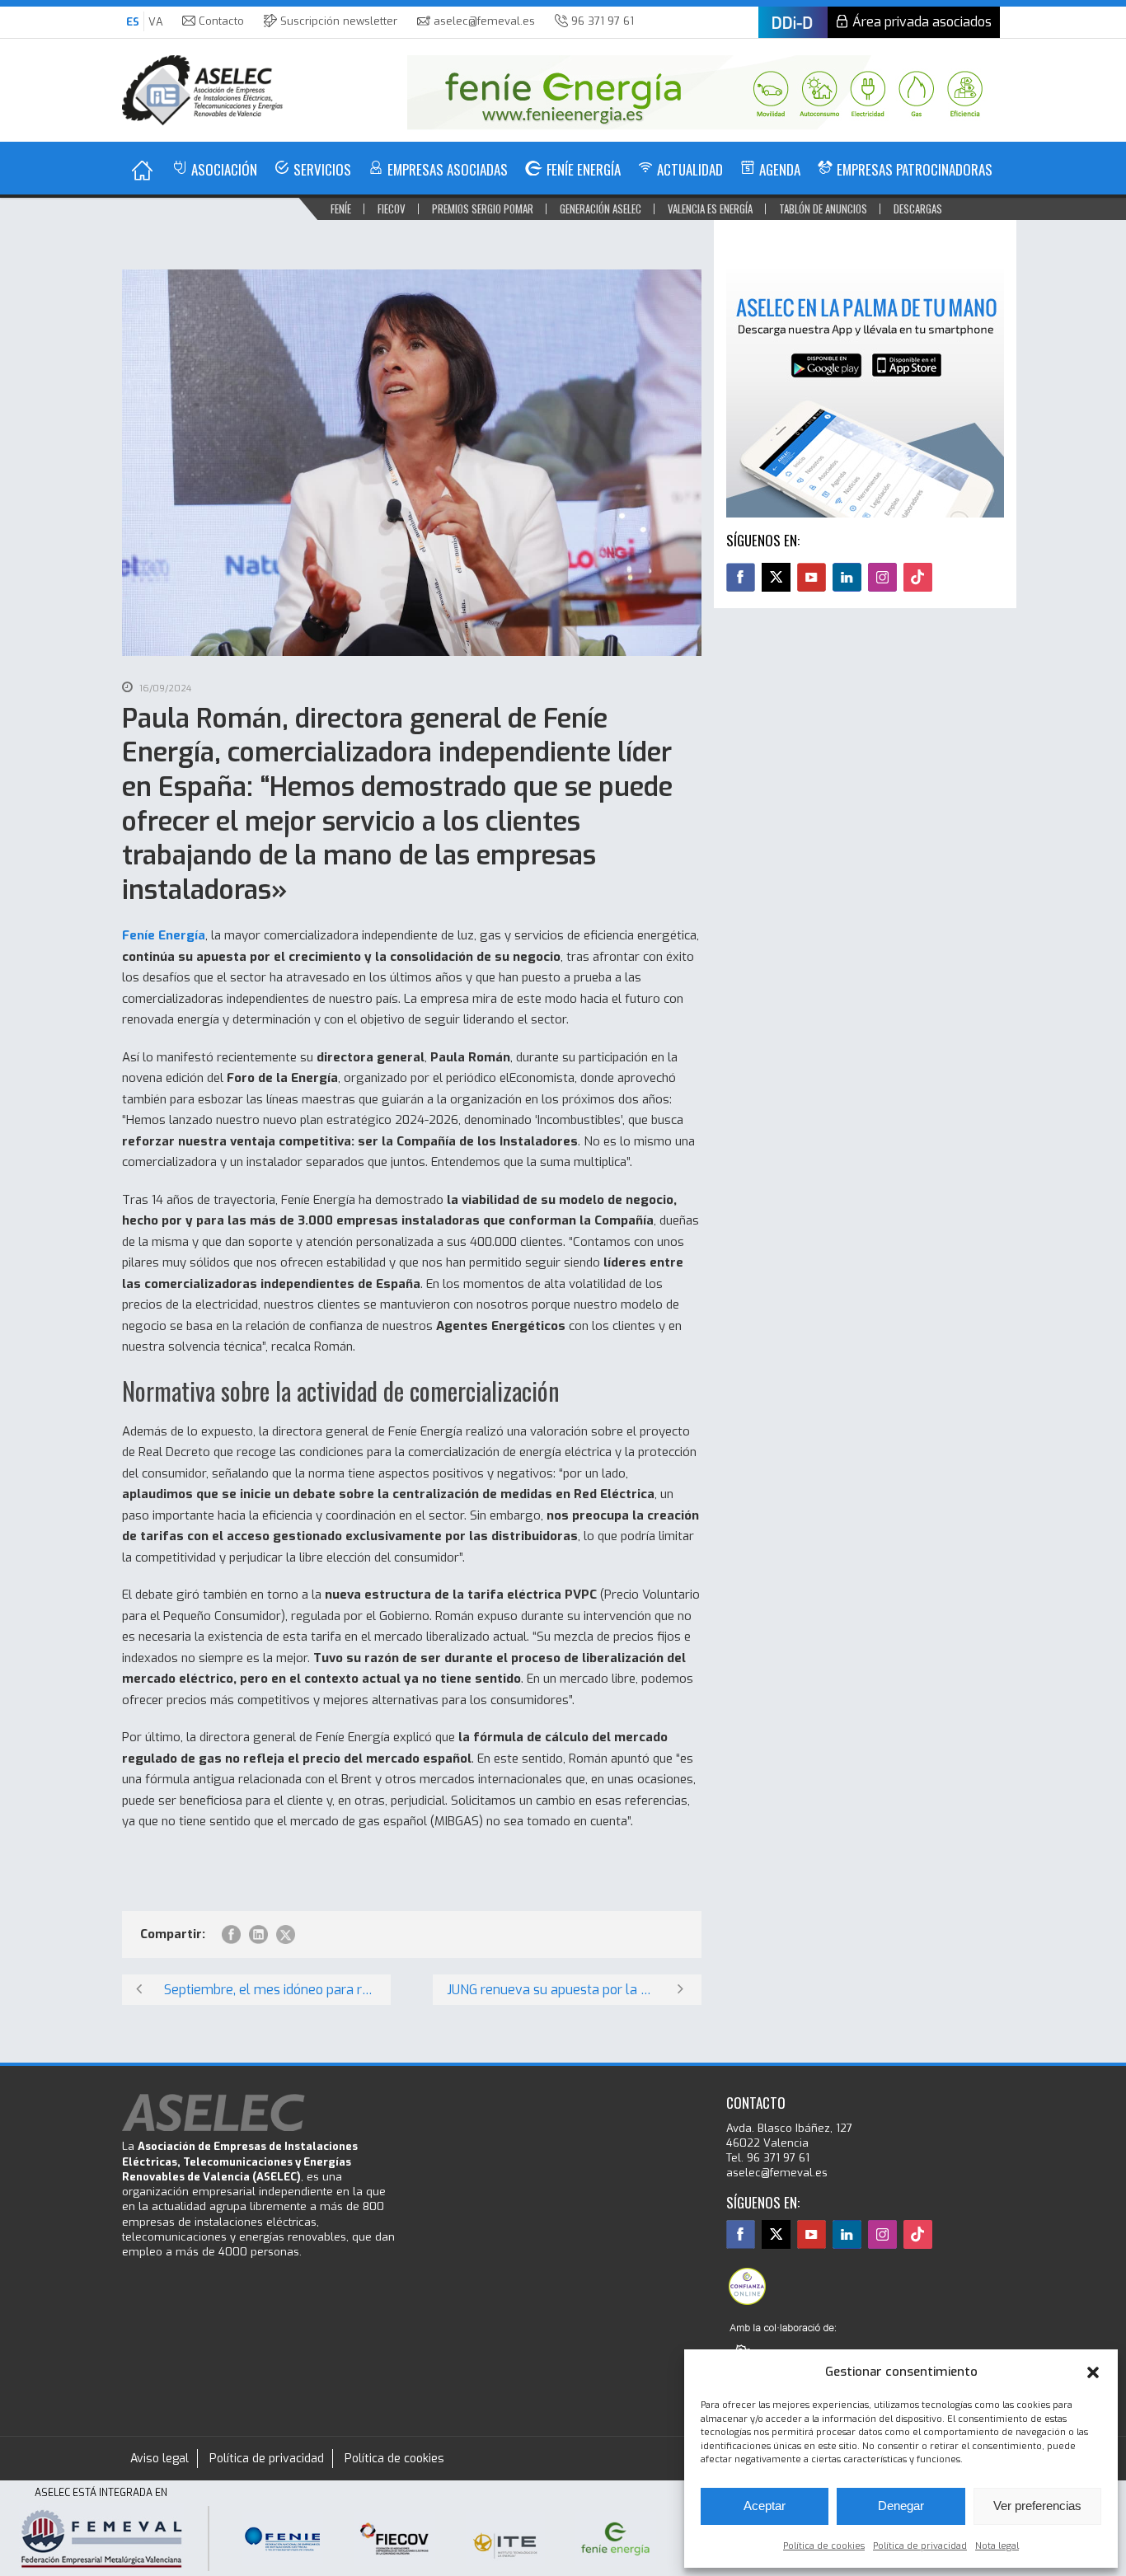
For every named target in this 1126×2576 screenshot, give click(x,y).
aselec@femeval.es (484, 21)
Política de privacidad (920, 2546)
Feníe (341, 208)
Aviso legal (160, 2459)
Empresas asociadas (448, 169)
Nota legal (997, 2546)
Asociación (224, 169)
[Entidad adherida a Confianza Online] (747, 2286)
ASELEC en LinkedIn (847, 577)
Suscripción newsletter (339, 21)
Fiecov (392, 208)
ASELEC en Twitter (776, 577)
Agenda (780, 169)
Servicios (322, 169)
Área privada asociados (922, 22)
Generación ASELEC (601, 208)
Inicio (142, 170)
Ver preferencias (1037, 2506)
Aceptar (765, 2506)
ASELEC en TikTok (918, 577)
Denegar (901, 2506)
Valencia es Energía (710, 208)
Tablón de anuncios (823, 208)
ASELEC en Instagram (882, 577)
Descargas (918, 208)
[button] (1093, 2372)
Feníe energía (584, 169)
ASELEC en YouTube (812, 577)
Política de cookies (824, 2546)
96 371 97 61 (603, 21)
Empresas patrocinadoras (915, 169)
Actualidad (690, 169)
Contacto (221, 21)
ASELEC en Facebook (741, 577)
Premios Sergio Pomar (483, 208)
